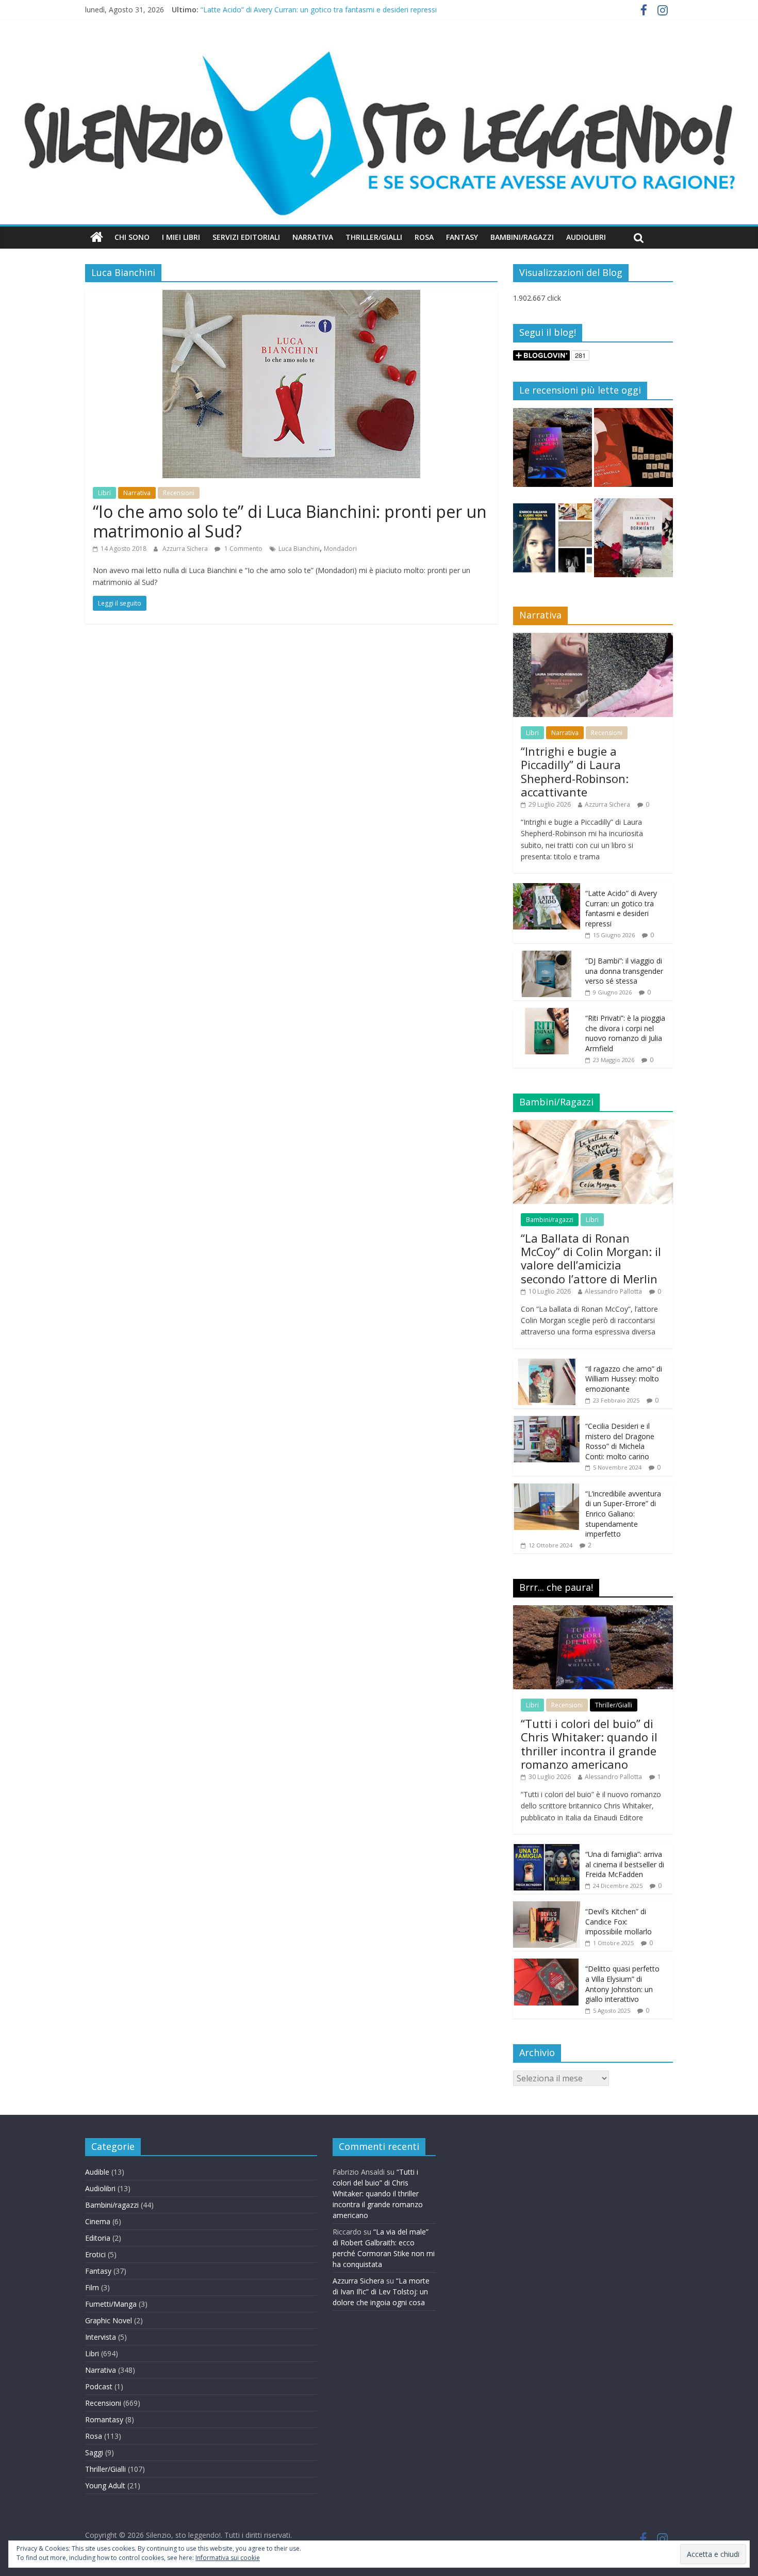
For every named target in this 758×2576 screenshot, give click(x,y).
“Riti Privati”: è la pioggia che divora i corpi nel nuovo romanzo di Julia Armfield (625, 1033)
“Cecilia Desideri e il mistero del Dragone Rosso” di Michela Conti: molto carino (620, 1441)
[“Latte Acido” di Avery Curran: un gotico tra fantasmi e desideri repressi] (547, 888)
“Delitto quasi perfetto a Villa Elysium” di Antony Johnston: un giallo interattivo (622, 1984)
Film (92, 2287)
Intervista (101, 2337)
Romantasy (104, 2419)
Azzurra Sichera (186, 549)
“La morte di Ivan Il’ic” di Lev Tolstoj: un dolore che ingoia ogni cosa (381, 2292)
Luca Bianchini (299, 549)
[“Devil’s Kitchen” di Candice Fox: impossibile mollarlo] (547, 1907)
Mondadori (340, 549)
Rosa (424, 237)
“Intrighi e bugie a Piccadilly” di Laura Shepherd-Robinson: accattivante (575, 771)
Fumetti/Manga (111, 2304)
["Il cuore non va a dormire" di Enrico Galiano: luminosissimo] (553, 542)
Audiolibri (586, 237)
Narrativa (313, 237)
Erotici (95, 2254)
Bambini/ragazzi (550, 1220)
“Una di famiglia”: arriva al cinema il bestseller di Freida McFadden (625, 1864)
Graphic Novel (109, 2320)
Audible (97, 2172)
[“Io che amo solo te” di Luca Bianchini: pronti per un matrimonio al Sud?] (291, 296)
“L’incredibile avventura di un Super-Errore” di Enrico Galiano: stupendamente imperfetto (623, 1514)
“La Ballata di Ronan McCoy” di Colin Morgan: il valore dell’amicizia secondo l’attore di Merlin (591, 1258)
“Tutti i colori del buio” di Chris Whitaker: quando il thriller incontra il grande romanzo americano (589, 1744)
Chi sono (132, 237)
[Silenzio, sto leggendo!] (379, 49)
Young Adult (105, 2485)
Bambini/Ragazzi (522, 237)
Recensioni (179, 493)
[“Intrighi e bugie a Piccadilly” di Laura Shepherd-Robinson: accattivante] (593, 638)
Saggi (94, 2452)
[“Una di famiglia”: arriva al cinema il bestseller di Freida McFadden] (547, 1849)
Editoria (98, 2238)
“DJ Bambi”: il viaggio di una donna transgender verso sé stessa (624, 971)
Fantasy (462, 237)
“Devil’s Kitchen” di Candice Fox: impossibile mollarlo (619, 1921)
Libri (104, 493)
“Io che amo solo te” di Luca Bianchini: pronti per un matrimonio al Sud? (290, 521)
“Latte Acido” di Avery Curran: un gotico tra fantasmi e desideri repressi (319, 10)
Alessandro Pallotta (613, 1291)
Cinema (98, 2221)
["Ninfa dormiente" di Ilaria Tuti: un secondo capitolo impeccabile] (633, 542)
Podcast (99, 2386)
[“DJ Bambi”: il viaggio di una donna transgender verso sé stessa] (547, 956)
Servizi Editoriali (246, 237)
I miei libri (181, 237)
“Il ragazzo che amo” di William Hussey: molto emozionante (624, 1379)
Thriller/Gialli (374, 237)
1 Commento (243, 549)
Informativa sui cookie (228, 2558)
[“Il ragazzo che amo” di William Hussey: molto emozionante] (547, 1364)
